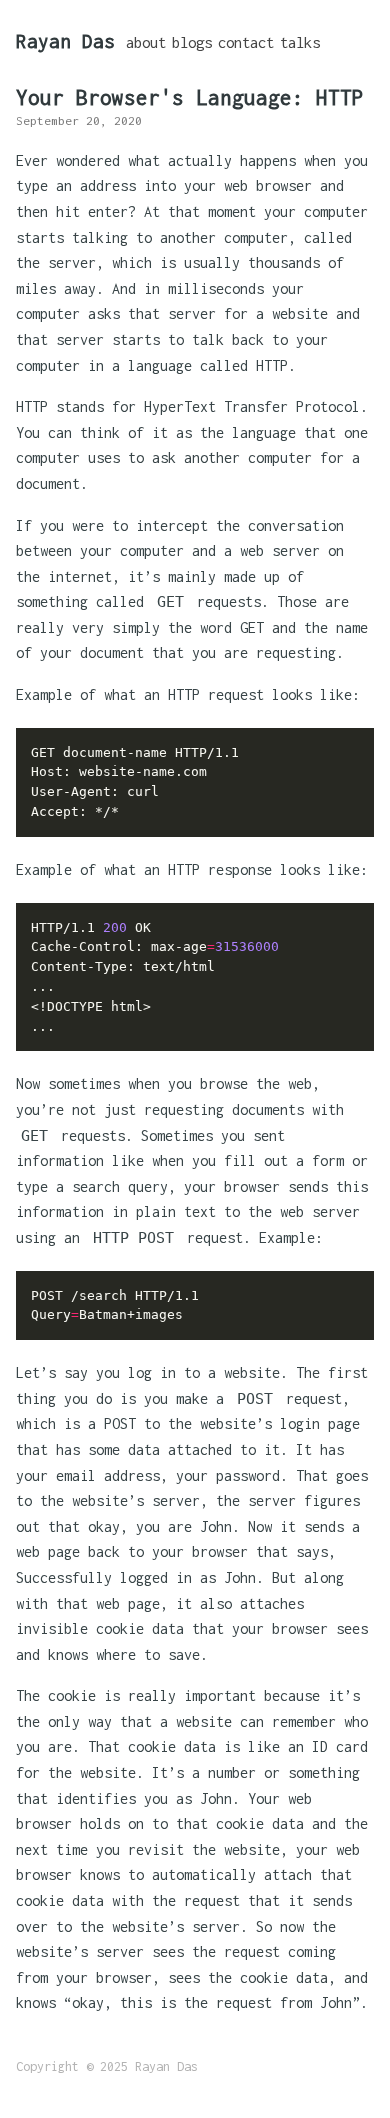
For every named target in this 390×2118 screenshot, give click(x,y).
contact (246, 42)
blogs (192, 42)
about (146, 42)
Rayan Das (65, 41)
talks (300, 42)
